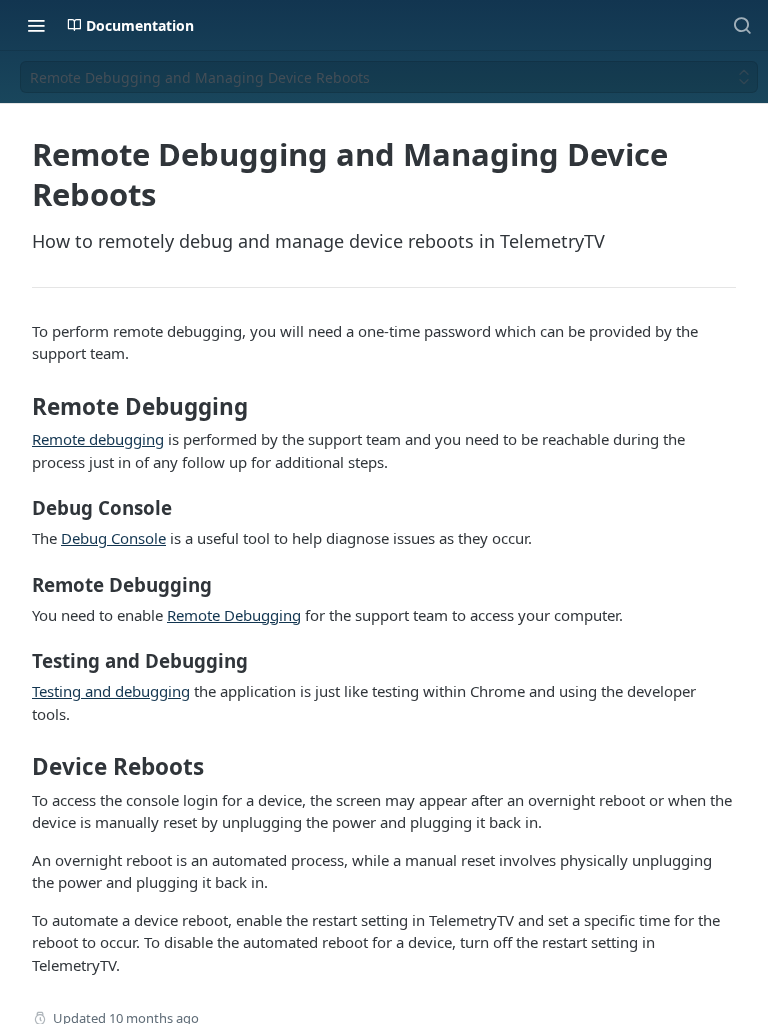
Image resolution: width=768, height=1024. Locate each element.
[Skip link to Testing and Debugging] (18, 661)
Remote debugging (98, 439)
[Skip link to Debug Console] (18, 508)
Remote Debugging (234, 615)
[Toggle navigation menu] (36, 25)
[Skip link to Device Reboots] (18, 767)
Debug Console (113, 538)
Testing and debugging (111, 691)
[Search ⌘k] (742, 25)
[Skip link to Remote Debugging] (18, 407)
